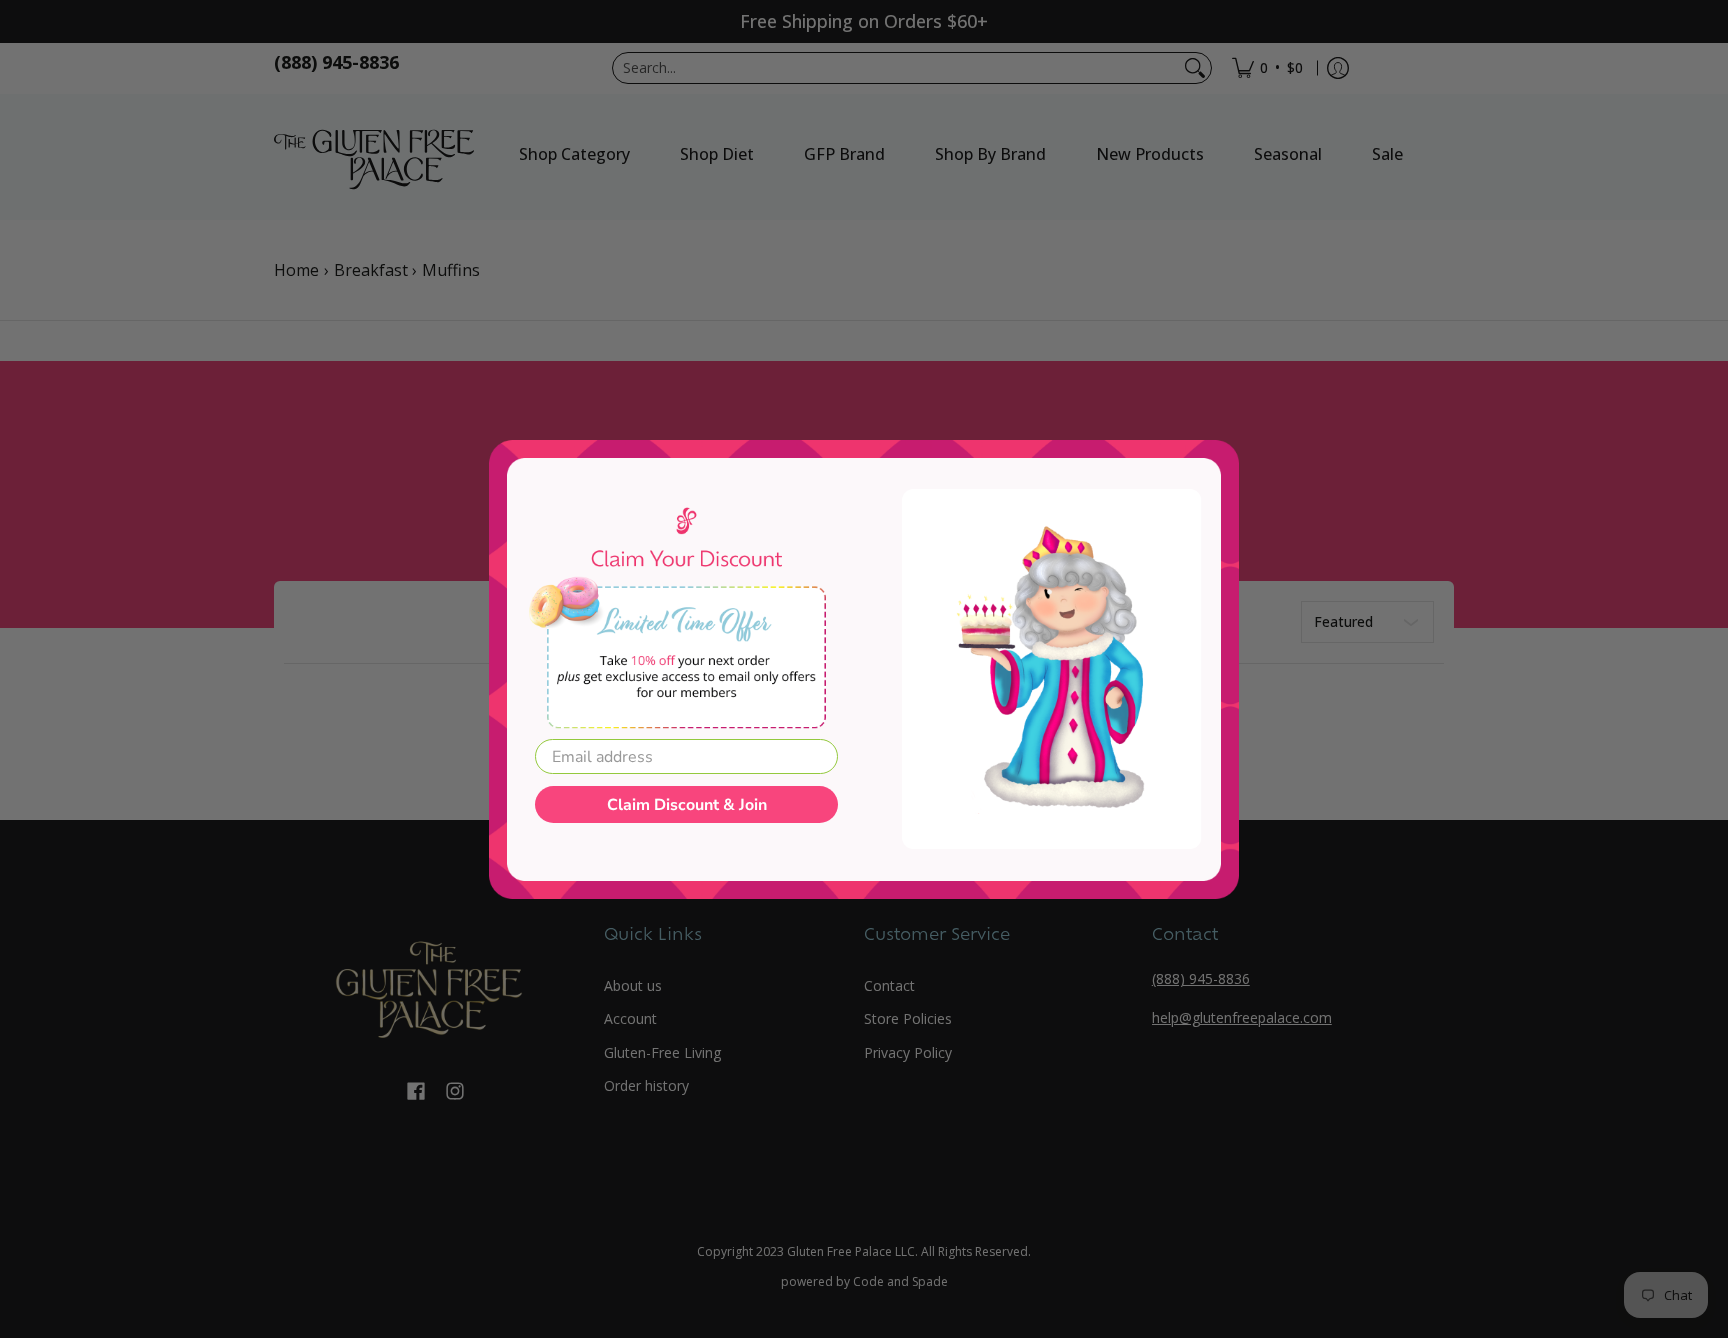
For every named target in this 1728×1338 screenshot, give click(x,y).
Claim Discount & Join (687, 805)
